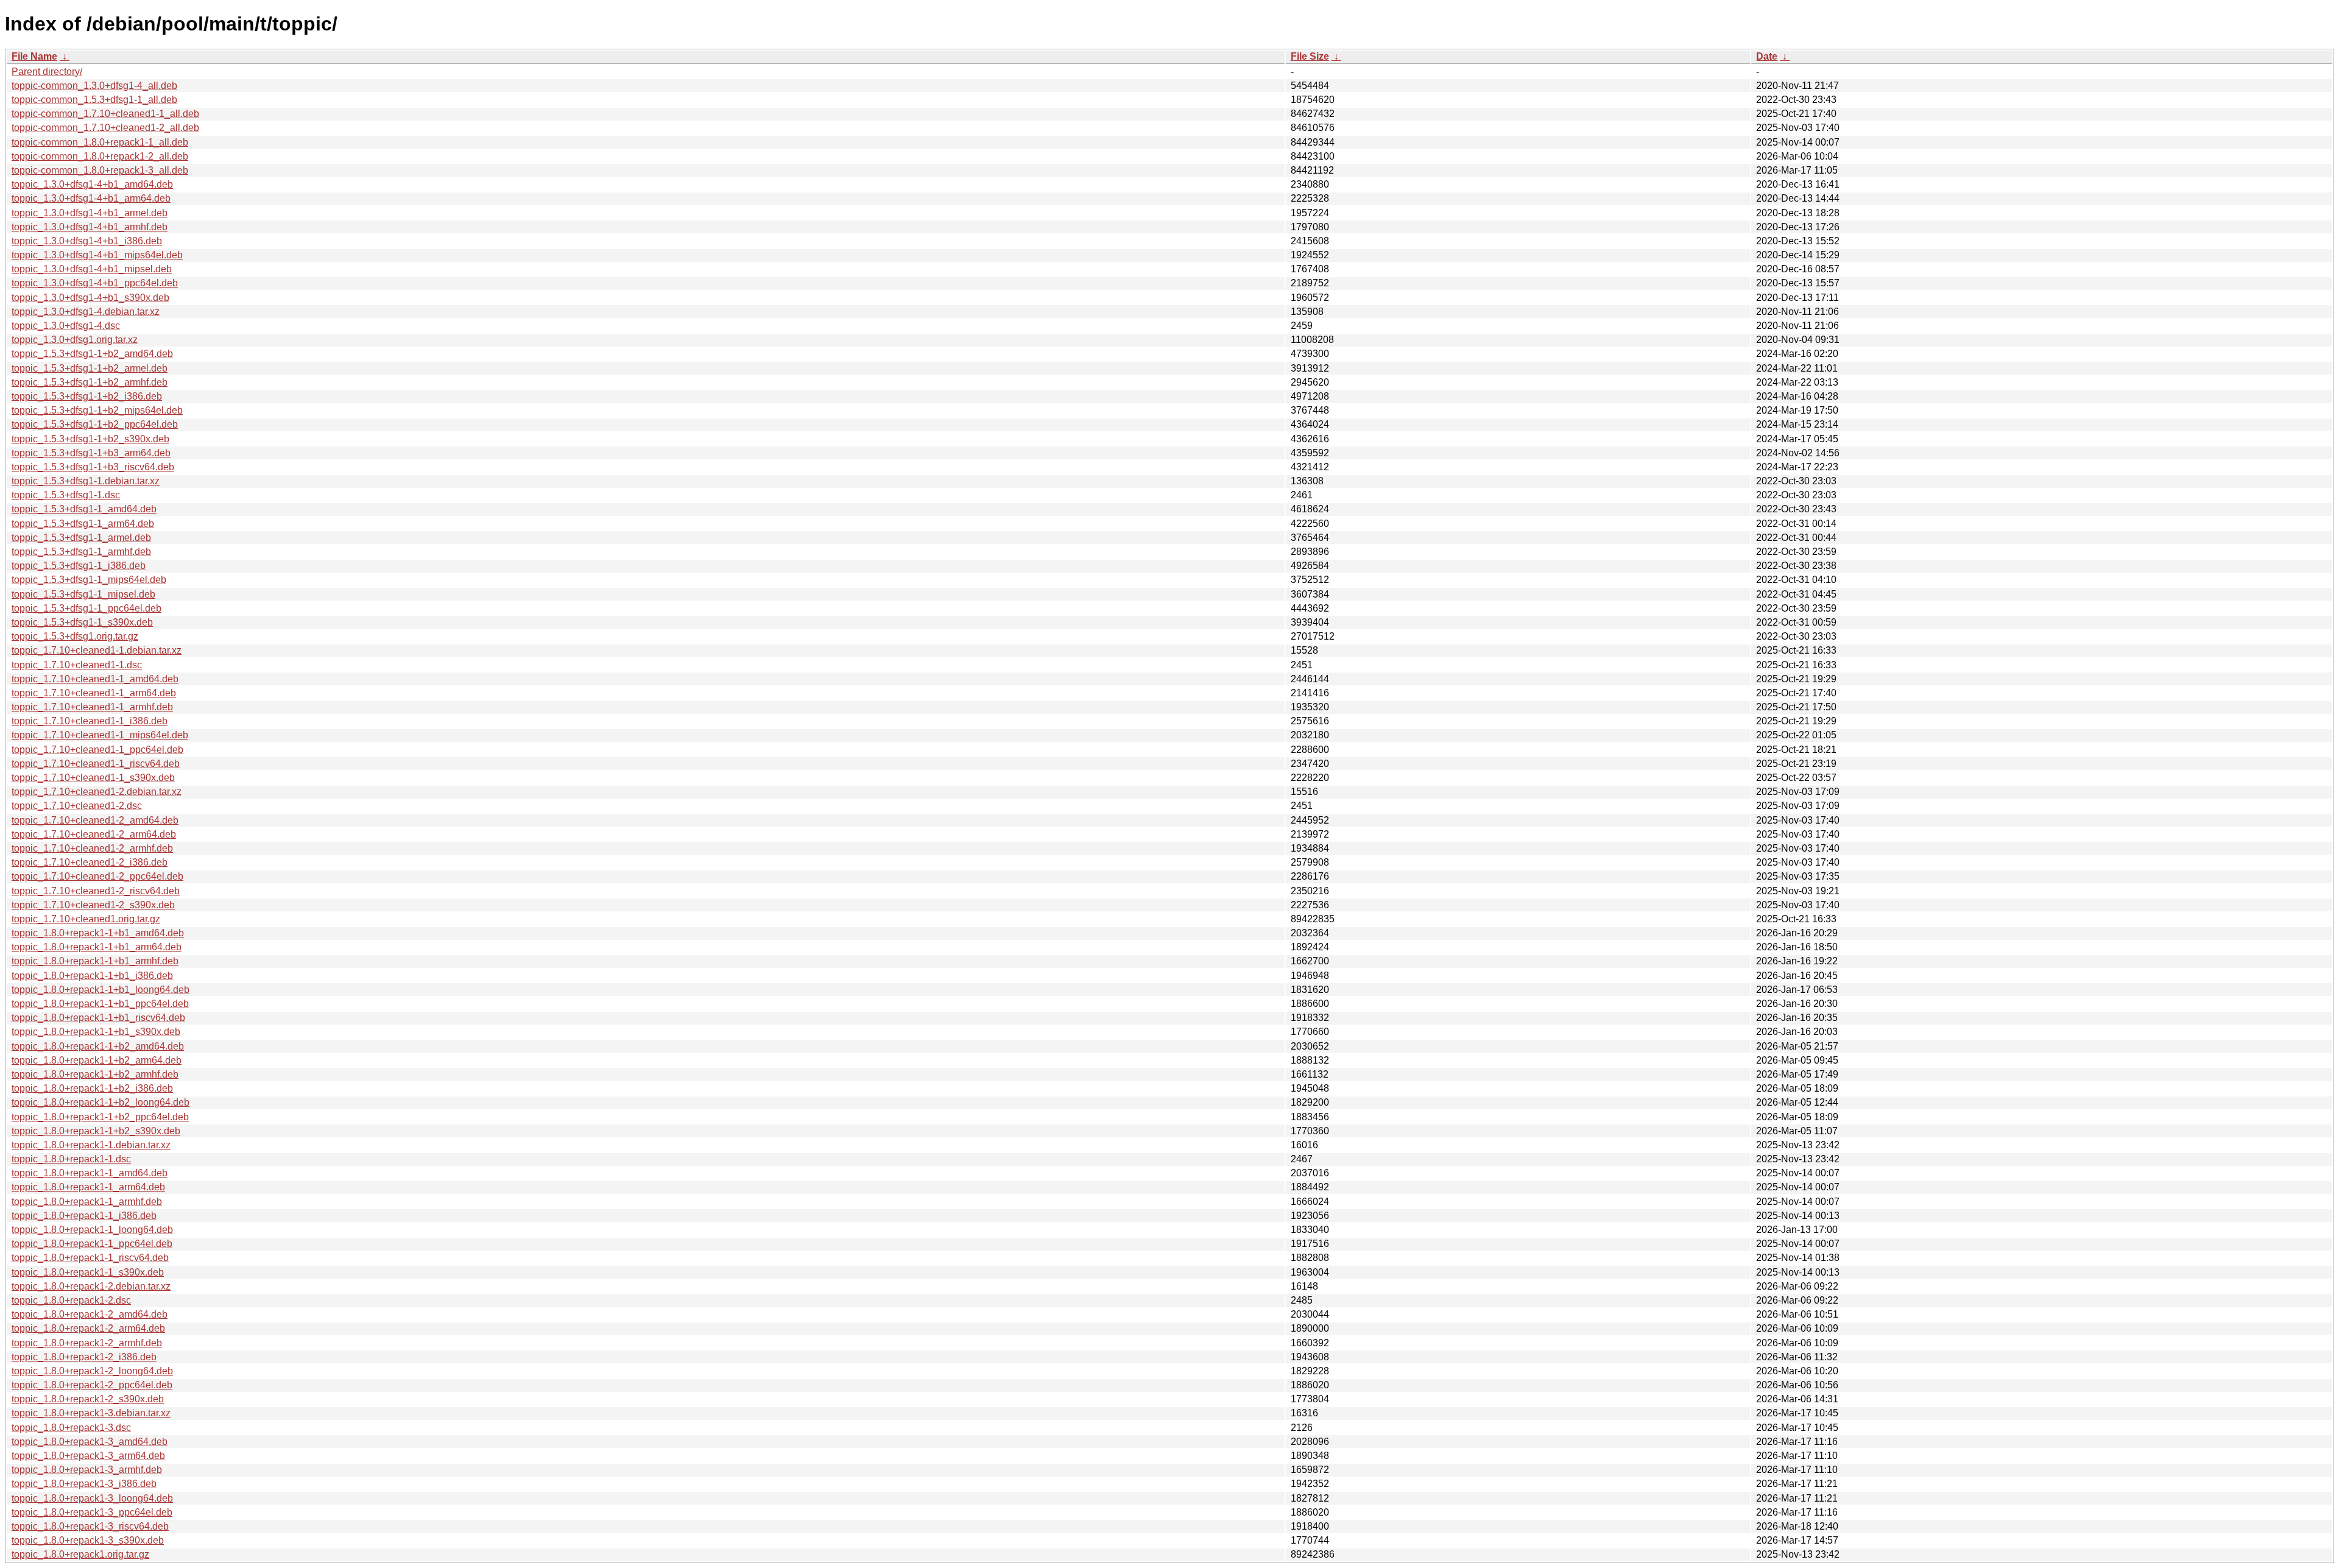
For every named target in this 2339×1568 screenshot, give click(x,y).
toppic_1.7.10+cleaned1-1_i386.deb (90, 721)
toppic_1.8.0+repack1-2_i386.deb (84, 1357)
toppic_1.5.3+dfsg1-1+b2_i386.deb (87, 396)
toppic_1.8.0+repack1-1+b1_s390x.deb (96, 1032)
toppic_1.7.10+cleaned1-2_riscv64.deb (96, 891)
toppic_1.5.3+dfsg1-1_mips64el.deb (89, 580)
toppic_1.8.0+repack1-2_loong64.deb (92, 1371)
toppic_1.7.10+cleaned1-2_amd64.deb (95, 820)
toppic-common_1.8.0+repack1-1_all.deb (100, 142)
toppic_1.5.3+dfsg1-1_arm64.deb (83, 524)
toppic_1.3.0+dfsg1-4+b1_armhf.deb (90, 227)
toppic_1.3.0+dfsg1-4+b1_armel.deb (90, 213)
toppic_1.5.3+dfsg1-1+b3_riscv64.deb (93, 467)
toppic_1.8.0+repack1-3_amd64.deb (90, 1442)
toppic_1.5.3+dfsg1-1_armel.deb (81, 538)
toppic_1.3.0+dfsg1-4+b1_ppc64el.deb (95, 283)
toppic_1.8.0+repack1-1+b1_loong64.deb (101, 990)
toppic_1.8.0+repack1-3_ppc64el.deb (92, 1512)
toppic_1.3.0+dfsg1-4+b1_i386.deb (87, 241)
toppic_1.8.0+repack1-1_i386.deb (84, 1216)
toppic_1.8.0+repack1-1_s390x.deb (88, 1272)
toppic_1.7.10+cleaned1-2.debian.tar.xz (97, 792)
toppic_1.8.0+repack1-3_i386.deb (84, 1484)
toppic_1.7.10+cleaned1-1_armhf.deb (92, 707)
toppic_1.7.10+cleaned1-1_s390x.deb (93, 778)
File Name (34, 56)
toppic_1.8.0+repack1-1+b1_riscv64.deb (98, 1018)
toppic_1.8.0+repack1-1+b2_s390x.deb (96, 1131)
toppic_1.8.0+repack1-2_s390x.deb (88, 1399)
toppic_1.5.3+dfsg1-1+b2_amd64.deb (92, 354)
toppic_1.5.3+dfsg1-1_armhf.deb (81, 552)
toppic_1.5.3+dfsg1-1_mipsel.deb (83, 594)
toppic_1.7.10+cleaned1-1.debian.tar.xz (97, 650)
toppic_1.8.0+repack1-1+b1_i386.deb (92, 976)
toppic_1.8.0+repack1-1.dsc (71, 1159)
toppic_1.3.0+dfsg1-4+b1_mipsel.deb (92, 269)
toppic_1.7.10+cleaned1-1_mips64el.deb (100, 735)
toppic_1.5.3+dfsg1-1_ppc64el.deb (86, 608)
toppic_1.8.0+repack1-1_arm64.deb (88, 1187)
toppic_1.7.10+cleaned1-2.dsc (77, 806)
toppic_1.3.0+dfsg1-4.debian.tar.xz (86, 312)
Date (1767, 56)
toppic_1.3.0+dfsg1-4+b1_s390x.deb (90, 298)
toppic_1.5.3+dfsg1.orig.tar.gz (75, 636)
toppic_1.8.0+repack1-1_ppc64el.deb (92, 1244)
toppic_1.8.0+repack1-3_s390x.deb (88, 1540)
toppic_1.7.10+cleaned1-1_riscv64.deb (96, 764)
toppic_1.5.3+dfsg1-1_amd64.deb (84, 509)
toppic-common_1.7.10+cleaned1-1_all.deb (105, 114)
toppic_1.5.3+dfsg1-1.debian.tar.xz (86, 481)
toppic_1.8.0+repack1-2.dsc (71, 1300)
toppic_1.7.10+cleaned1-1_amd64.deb (95, 679)
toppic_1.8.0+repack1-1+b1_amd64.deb (98, 933)
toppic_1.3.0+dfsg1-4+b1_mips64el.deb (97, 255)
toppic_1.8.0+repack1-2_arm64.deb (88, 1328)
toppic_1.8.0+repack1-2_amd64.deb (90, 1314)
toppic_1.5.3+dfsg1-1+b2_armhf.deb (90, 382)
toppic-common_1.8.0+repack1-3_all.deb (100, 170)
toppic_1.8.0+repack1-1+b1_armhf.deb (95, 961)
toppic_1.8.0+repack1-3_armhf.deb (87, 1470)
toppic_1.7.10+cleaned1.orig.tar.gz (86, 919)
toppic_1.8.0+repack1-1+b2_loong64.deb (101, 1102)
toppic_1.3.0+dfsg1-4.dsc (66, 326)
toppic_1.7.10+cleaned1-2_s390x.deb (93, 905)
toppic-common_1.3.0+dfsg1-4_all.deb (94, 86)
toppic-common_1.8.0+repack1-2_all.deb (100, 156)
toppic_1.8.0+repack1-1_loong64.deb (92, 1230)
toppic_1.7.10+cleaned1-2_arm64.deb (94, 834)
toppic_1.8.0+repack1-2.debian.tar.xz (91, 1286)
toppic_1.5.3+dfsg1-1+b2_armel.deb (90, 368)
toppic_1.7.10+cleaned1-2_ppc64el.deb (97, 876)
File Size (1310, 56)
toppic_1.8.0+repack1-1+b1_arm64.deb (97, 947)
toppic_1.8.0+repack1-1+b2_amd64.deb (98, 1046)
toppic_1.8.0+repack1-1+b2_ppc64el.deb (100, 1117)
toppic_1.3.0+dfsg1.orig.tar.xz (75, 340)
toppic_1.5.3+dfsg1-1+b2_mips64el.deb (97, 410)
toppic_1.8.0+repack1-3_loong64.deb (92, 1498)
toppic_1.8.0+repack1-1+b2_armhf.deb (95, 1074)
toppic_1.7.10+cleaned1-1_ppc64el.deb (97, 750)
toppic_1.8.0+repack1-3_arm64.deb (88, 1456)
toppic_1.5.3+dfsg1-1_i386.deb (79, 566)
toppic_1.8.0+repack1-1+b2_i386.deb (92, 1088)
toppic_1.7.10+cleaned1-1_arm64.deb (94, 693)
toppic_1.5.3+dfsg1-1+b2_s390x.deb (90, 439)
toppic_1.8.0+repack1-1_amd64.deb (90, 1173)
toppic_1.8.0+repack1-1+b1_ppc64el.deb (100, 1004)
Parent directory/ (47, 72)
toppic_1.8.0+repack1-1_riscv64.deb (90, 1258)
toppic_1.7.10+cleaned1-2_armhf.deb (92, 848)
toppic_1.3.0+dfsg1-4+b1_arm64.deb (91, 198)
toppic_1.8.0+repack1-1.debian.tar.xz (91, 1145)
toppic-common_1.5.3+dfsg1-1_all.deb (94, 100)
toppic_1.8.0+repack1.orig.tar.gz (80, 1554)
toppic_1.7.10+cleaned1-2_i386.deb (90, 862)
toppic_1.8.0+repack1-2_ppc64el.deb (92, 1385)
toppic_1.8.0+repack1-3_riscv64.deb (90, 1526)
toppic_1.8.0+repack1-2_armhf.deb (87, 1343)
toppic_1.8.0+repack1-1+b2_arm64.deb (97, 1060)
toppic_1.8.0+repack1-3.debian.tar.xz (91, 1413)
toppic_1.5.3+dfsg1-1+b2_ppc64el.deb (95, 424)
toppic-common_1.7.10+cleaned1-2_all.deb (105, 128)
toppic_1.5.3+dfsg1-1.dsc (66, 495)
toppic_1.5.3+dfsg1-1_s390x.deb (82, 622)
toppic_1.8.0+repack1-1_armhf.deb (87, 1202)
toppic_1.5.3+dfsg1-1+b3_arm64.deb (91, 453)
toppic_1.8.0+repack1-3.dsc (71, 1428)
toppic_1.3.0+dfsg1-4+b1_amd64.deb (92, 184)
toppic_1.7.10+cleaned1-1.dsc (77, 665)
